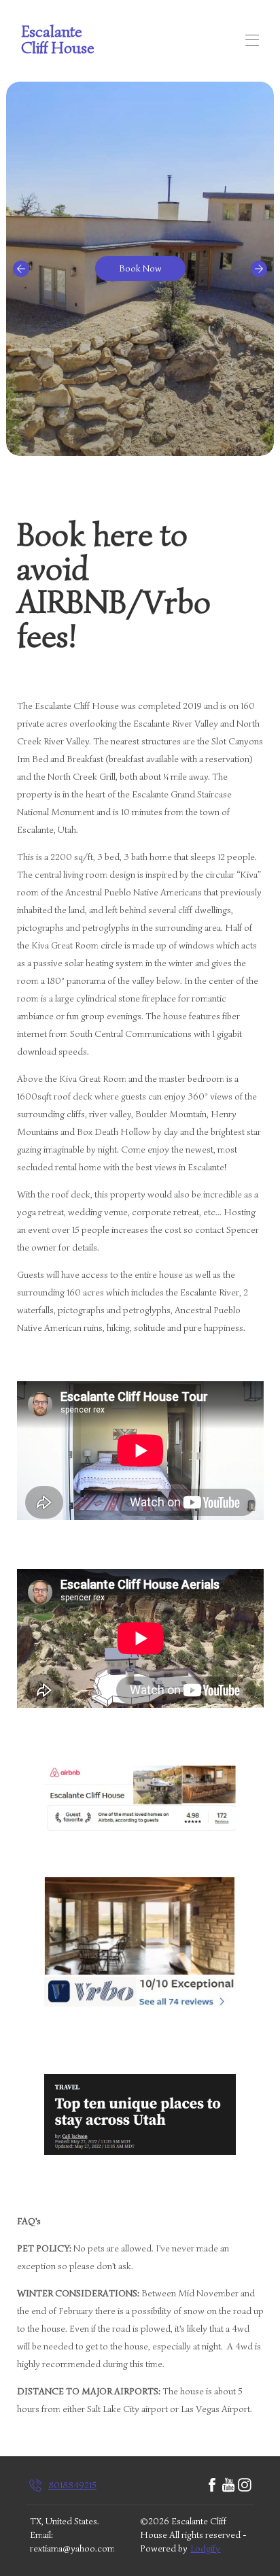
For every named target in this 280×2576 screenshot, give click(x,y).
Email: (41, 2535)
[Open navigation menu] (252, 40)
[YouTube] (228, 2486)
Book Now (140, 268)
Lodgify (205, 2548)
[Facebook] (212, 2486)
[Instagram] (245, 2486)
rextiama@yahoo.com (72, 2548)
